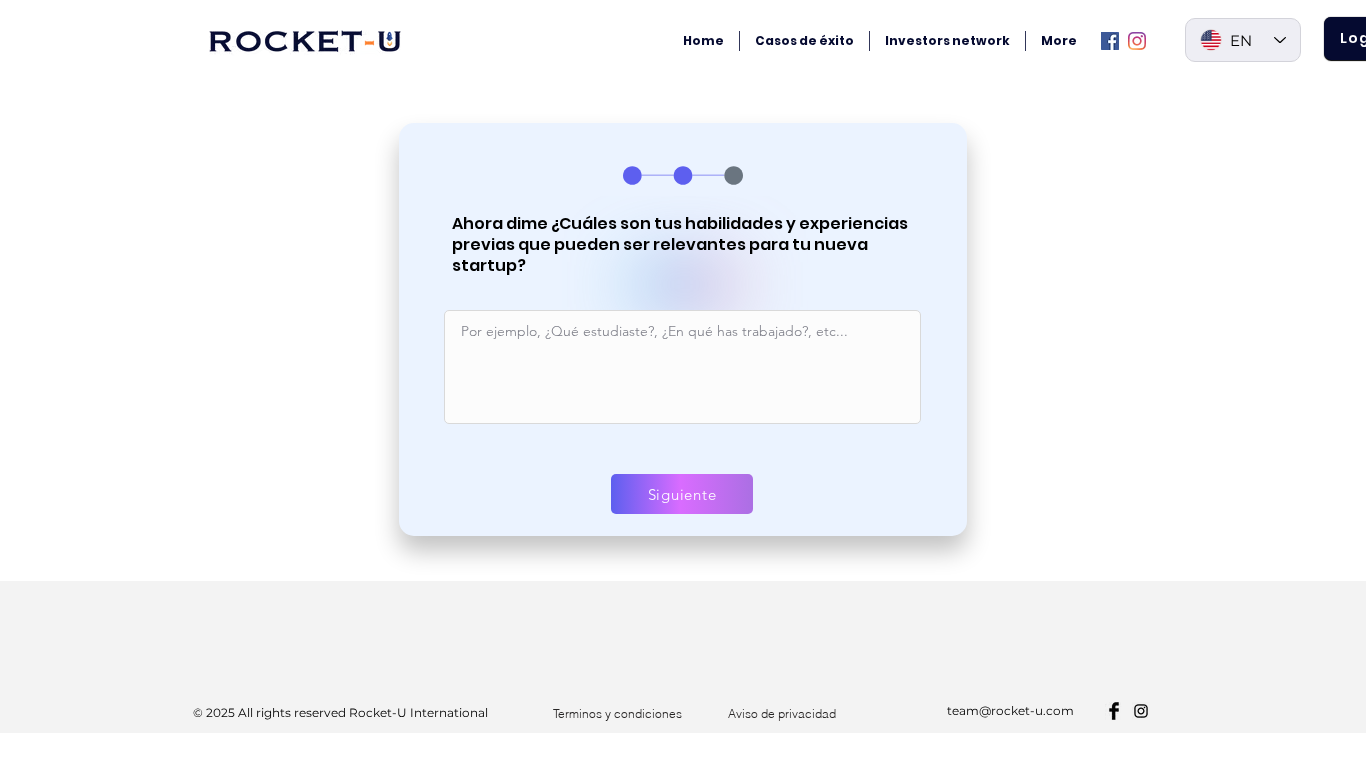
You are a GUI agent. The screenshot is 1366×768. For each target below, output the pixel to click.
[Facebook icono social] (1110, 41)
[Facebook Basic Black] (1114, 711)
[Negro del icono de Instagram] (1141, 711)
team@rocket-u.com (1010, 710)
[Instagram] (1137, 41)
